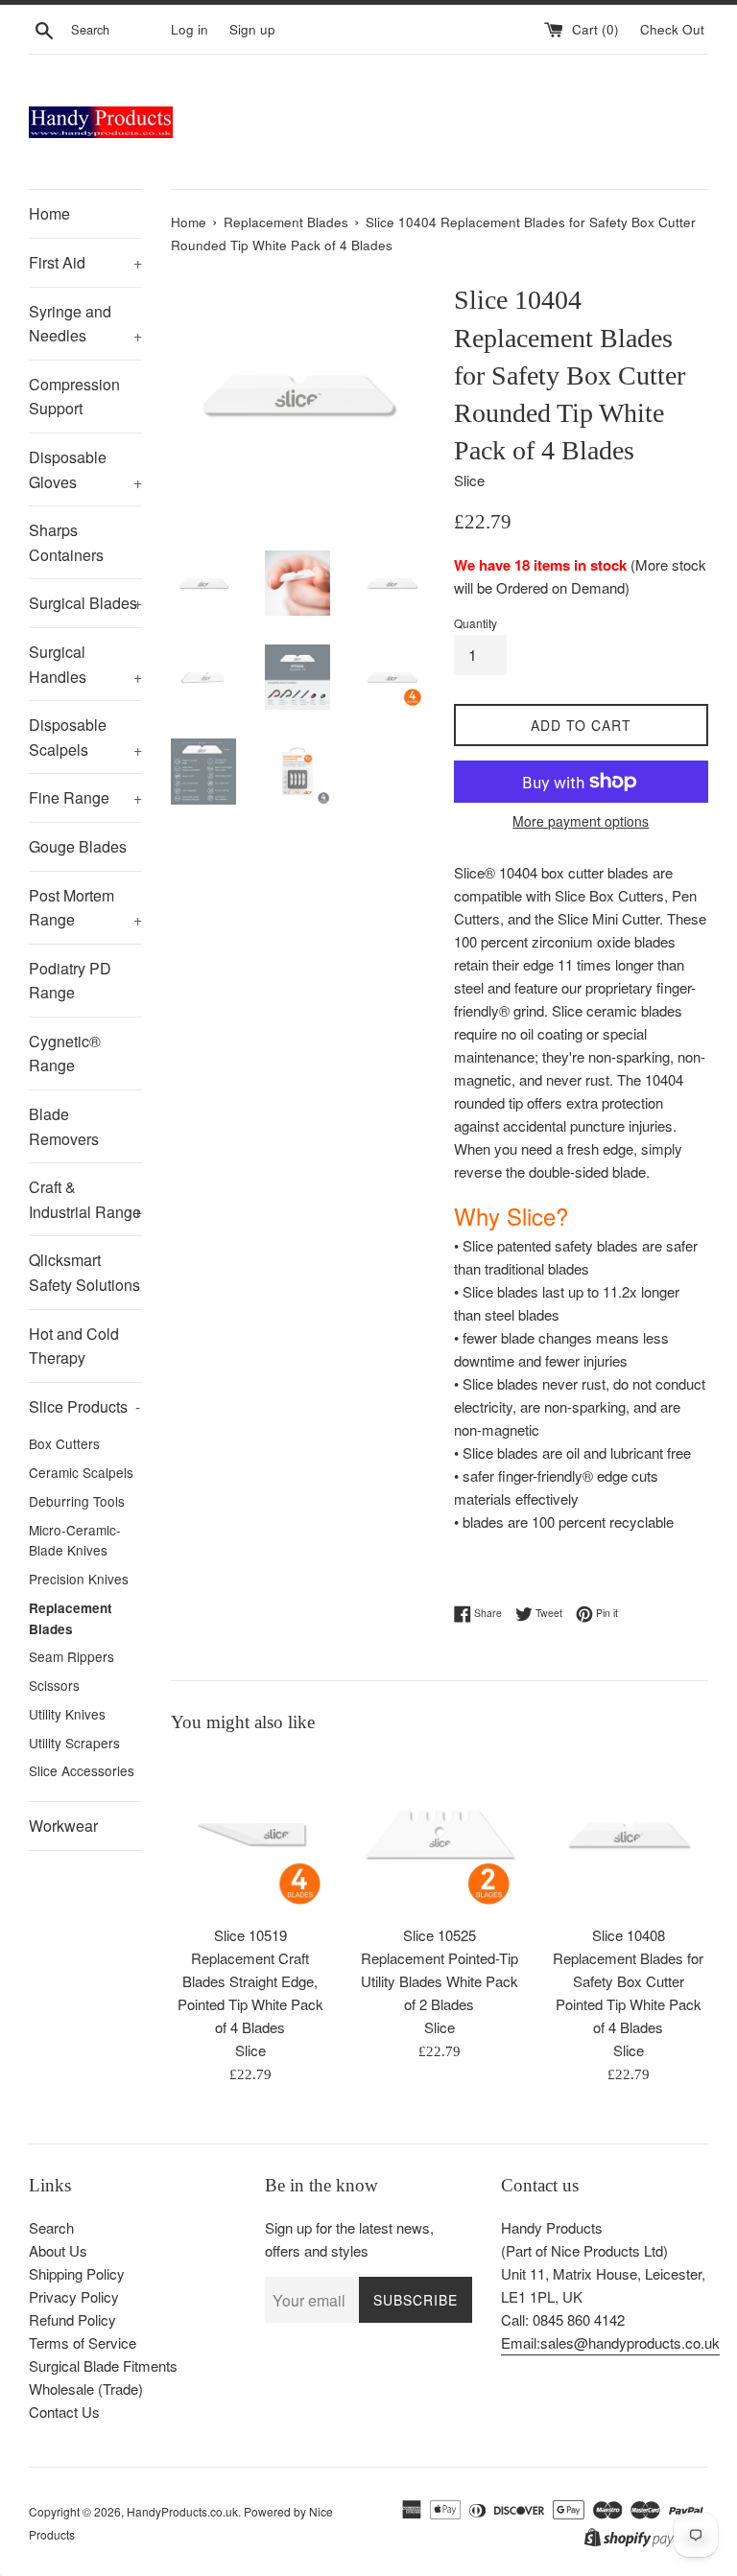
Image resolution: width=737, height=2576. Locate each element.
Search (51, 2227)
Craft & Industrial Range (85, 1199)
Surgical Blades (85, 603)
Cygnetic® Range (65, 1054)
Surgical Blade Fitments (103, 2365)
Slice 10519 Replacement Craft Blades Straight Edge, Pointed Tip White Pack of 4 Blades (250, 1981)
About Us (58, 2250)
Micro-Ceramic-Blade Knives (75, 1540)
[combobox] (117, 30)
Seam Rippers (71, 1656)
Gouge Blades (78, 846)
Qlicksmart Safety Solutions (84, 1272)
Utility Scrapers (74, 1743)
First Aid (85, 262)
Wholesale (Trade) (86, 2389)
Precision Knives (79, 1579)
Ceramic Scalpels (81, 1472)
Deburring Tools (77, 1501)
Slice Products (84, 1406)
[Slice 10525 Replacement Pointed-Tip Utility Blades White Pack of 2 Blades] (439, 1834)
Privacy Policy (74, 2296)
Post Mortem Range (85, 908)
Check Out (674, 29)
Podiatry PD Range (70, 981)
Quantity (475, 623)
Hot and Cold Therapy (74, 1346)
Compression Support (74, 397)
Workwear (63, 1826)
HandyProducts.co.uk (182, 2511)
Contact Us (64, 2412)
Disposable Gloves (85, 469)
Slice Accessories (82, 1770)
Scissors (54, 1685)
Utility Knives (67, 1714)
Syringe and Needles (85, 324)
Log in (190, 29)
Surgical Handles (85, 664)
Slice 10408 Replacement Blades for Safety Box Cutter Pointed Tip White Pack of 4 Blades (628, 1981)
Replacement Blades (71, 1618)
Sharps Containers (66, 542)
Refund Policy (72, 2319)
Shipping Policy (77, 2273)
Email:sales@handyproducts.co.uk (610, 2342)
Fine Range (85, 797)
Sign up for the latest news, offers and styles (349, 2239)
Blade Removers (64, 1126)
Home (49, 213)
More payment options (581, 821)
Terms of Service (83, 2342)
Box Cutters (64, 1443)
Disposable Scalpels (85, 737)
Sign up (252, 29)
